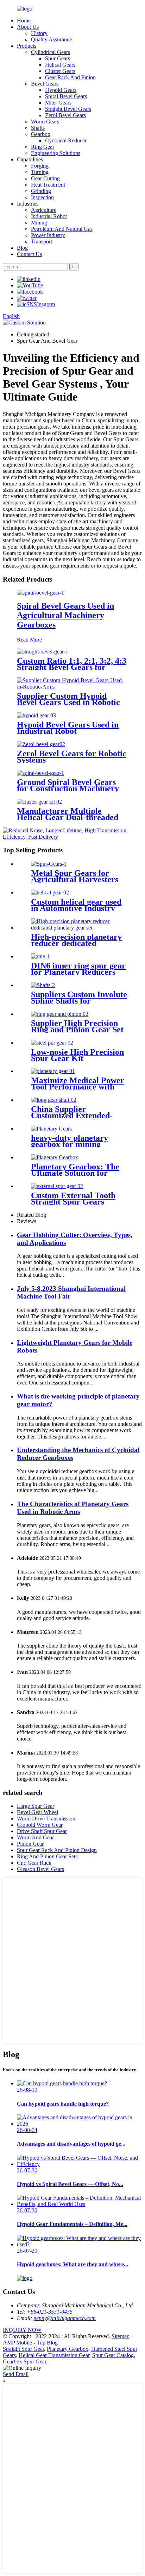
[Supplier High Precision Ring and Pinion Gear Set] (60, 1014)
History (39, 33)
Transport (42, 241)
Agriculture (44, 210)
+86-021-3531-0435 (50, 2312)
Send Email (16, 2374)
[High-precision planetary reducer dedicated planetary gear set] (80, 928)
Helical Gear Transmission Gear (54, 2355)
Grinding (41, 191)
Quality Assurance (51, 39)
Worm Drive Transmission (46, 1819)
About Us (28, 27)
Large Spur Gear (36, 1806)
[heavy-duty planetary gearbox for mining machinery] (51, 1129)
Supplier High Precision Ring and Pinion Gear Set (77, 1026)
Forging (40, 166)
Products (27, 46)
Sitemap (121, 2336)
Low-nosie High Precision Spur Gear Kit (77, 1055)
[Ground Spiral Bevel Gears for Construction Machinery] (40, 773)
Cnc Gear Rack (34, 1863)
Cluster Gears (60, 71)
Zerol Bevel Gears (65, 115)
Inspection (42, 197)
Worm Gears (45, 122)
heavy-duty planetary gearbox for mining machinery (70, 1144)
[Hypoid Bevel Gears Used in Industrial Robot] (36, 715)
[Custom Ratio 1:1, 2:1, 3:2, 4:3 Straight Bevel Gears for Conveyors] (43, 652)
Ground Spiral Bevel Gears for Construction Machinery (68, 785)
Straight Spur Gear (23, 2349)
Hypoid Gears (61, 90)
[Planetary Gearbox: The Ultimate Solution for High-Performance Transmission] (55, 1157)
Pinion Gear (30, 1844)
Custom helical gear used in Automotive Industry (76, 905)
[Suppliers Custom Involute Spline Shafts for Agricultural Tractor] (43, 985)
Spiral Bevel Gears (66, 96)
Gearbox (41, 134)
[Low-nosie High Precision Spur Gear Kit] (52, 1043)
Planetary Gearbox (68, 2349)
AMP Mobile (17, 2343)
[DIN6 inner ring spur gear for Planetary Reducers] (40, 956)
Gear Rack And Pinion (70, 77)
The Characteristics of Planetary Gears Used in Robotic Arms (73, 1508)
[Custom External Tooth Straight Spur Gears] (57, 1186)
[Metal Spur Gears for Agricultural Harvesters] (49, 864)
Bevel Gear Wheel (37, 1812)
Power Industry (48, 235)
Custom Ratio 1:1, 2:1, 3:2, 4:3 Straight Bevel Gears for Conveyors (72, 667)
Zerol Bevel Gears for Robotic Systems (72, 757)
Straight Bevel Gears (68, 109)
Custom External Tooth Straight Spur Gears (73, 1199)
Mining (39, 223)
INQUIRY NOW (22, 2330)
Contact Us (29, 254)
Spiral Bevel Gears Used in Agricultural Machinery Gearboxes (65, 615)
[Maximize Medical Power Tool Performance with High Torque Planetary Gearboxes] (53, 1071)
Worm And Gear (35, 1837)
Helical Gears (60, 65)
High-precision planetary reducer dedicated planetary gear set (76, 943)
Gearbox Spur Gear (24, 2362)
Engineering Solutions (56, 153)
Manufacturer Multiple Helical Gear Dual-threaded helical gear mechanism (68, 817)
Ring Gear (43, 147)
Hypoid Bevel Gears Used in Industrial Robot (68, 728)
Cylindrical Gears (51, 52)
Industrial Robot (49, 216)
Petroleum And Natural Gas (62, 229)
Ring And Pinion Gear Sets (47, 1856)
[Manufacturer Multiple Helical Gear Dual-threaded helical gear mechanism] (39, 802)
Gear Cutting (45, 178)
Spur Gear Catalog (113, 2355)
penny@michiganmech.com (65, 2318)
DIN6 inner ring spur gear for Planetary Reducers (78, 969)
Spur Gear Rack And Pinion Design (57, 1850)
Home (24, 21)
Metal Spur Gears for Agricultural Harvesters (75, 876)
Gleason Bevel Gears (40, 1869)
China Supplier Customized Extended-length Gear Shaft (72, 1115)
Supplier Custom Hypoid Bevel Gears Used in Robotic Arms (68, 702)
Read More (29, 640)
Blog (22, 248)
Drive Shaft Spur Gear (42, 1831)
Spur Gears (58, 58)
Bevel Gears (45, 84)
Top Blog (47, 2343)
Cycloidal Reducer (66, 140)
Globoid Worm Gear (40, 1825)
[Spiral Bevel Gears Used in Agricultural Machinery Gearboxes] (40, 593)
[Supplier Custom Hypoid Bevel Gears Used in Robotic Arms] (72, 687)
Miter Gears (58, 103)
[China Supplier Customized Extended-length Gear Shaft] (54, 1100)
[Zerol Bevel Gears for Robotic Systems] (41, 744)
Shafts (38, 128)
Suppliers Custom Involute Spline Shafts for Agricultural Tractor (79, 1001)
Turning (40, 172)
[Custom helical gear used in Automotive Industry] (50, 893)
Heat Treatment (48, 185)
